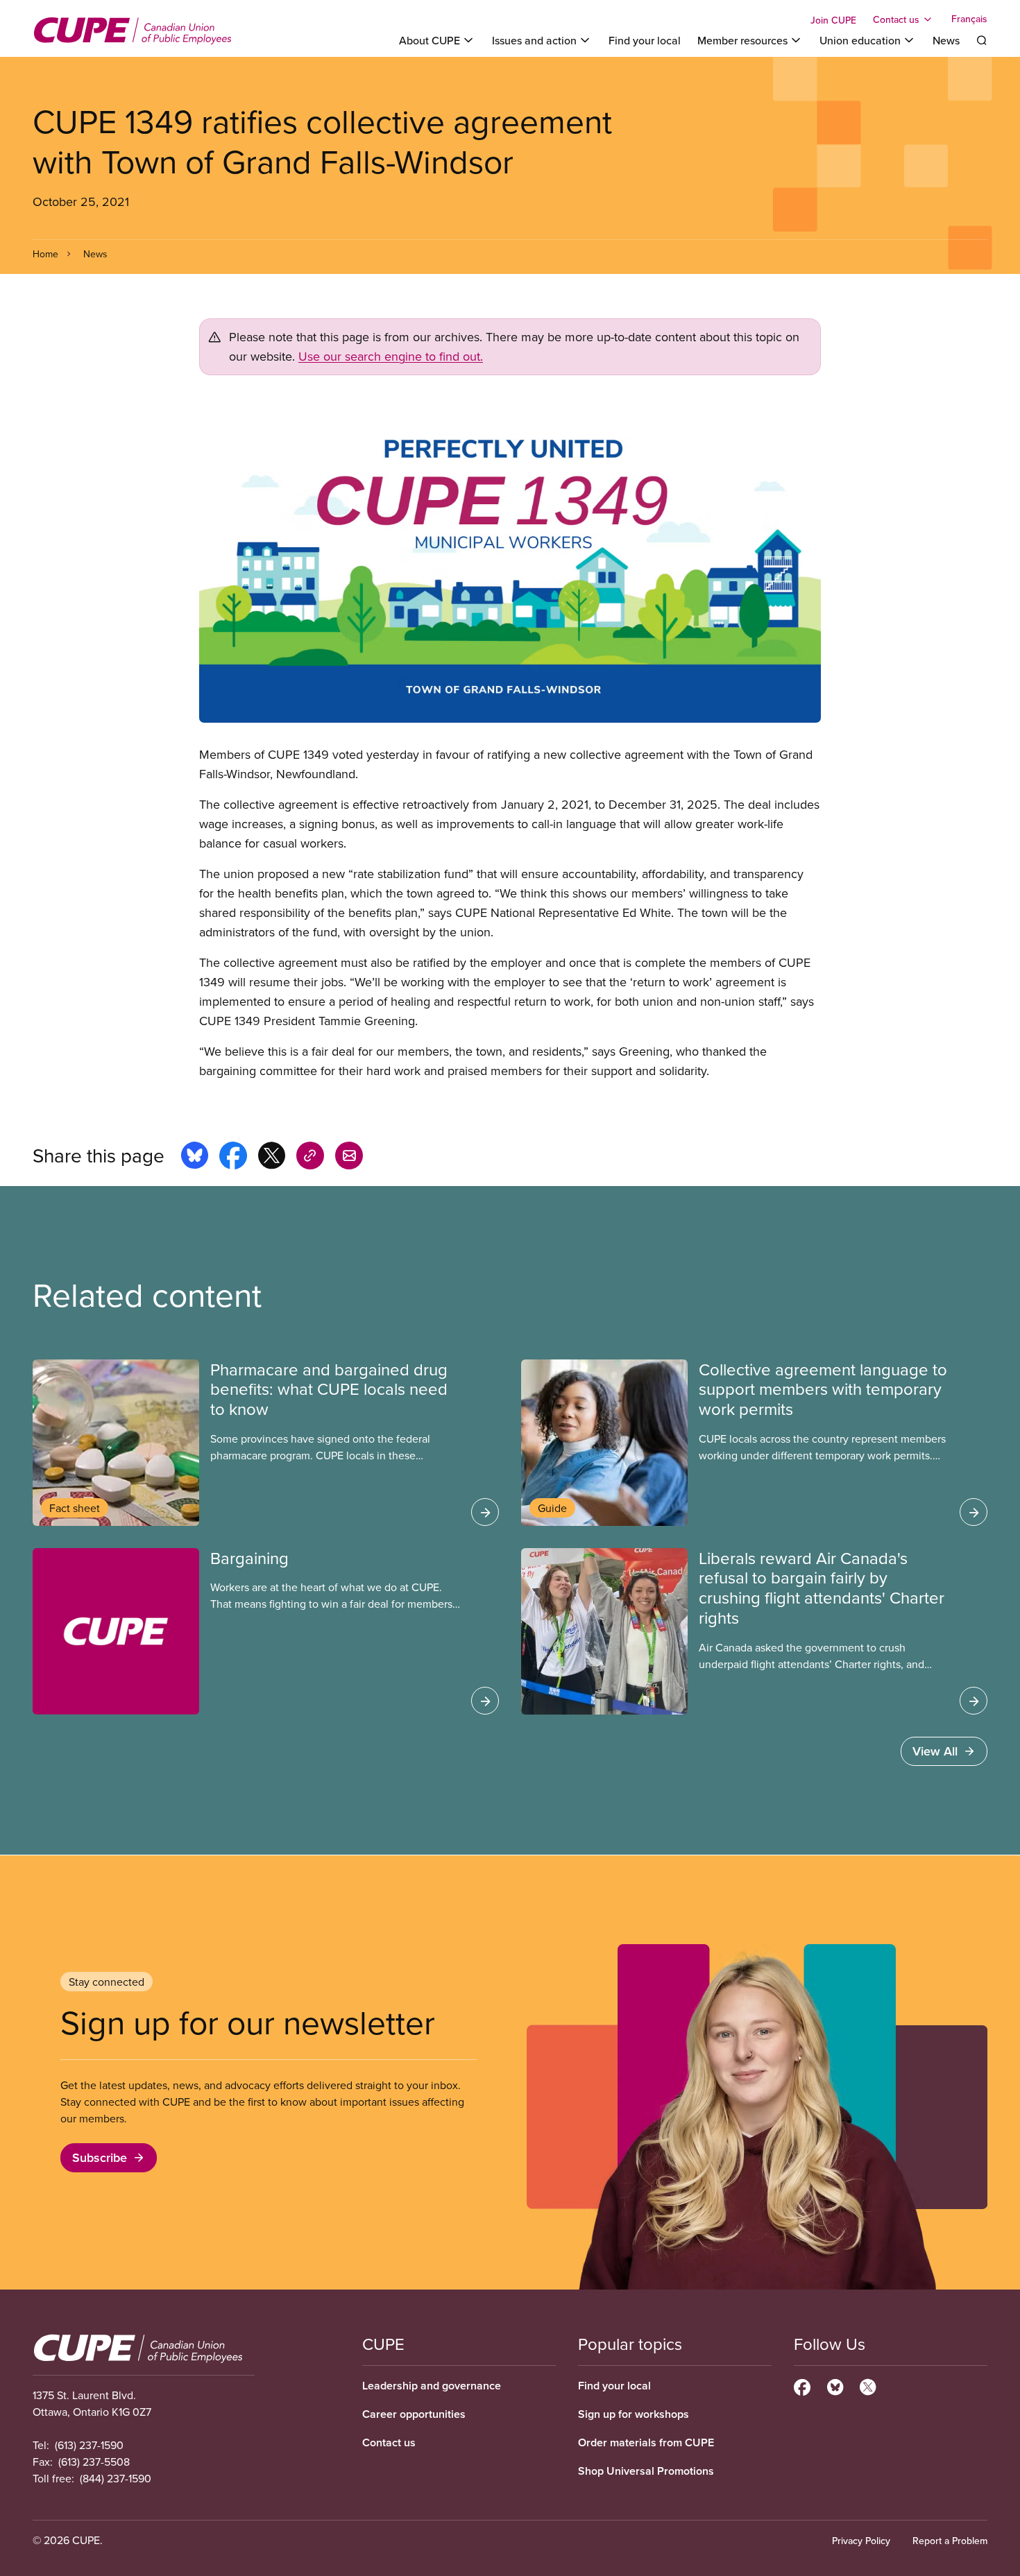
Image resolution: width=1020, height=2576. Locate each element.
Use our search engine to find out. (391, 356)
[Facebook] (802, 2385)
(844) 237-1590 (116, 2478)
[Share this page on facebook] (233, 1158)
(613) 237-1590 (89, 2445)
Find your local (645, 40)
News (946, 40)
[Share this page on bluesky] (195, 1158)
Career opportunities (414, 2414)
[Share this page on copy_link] (310, 1158)
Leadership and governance (432, 2386)
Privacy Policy (861, 2541)
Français (969, 19)
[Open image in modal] (510, 560)
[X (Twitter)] (868, 2385)
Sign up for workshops (634, 2414)
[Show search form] (982, 40)
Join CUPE (833, 20)
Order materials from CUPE (646, 2442)
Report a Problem (950, 2541)
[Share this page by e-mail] (349, 1158)
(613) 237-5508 (94, 2462)
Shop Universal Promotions (646, 2471)
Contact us (389, 2442)
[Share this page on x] (272, 1158)
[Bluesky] (835, 2385)
